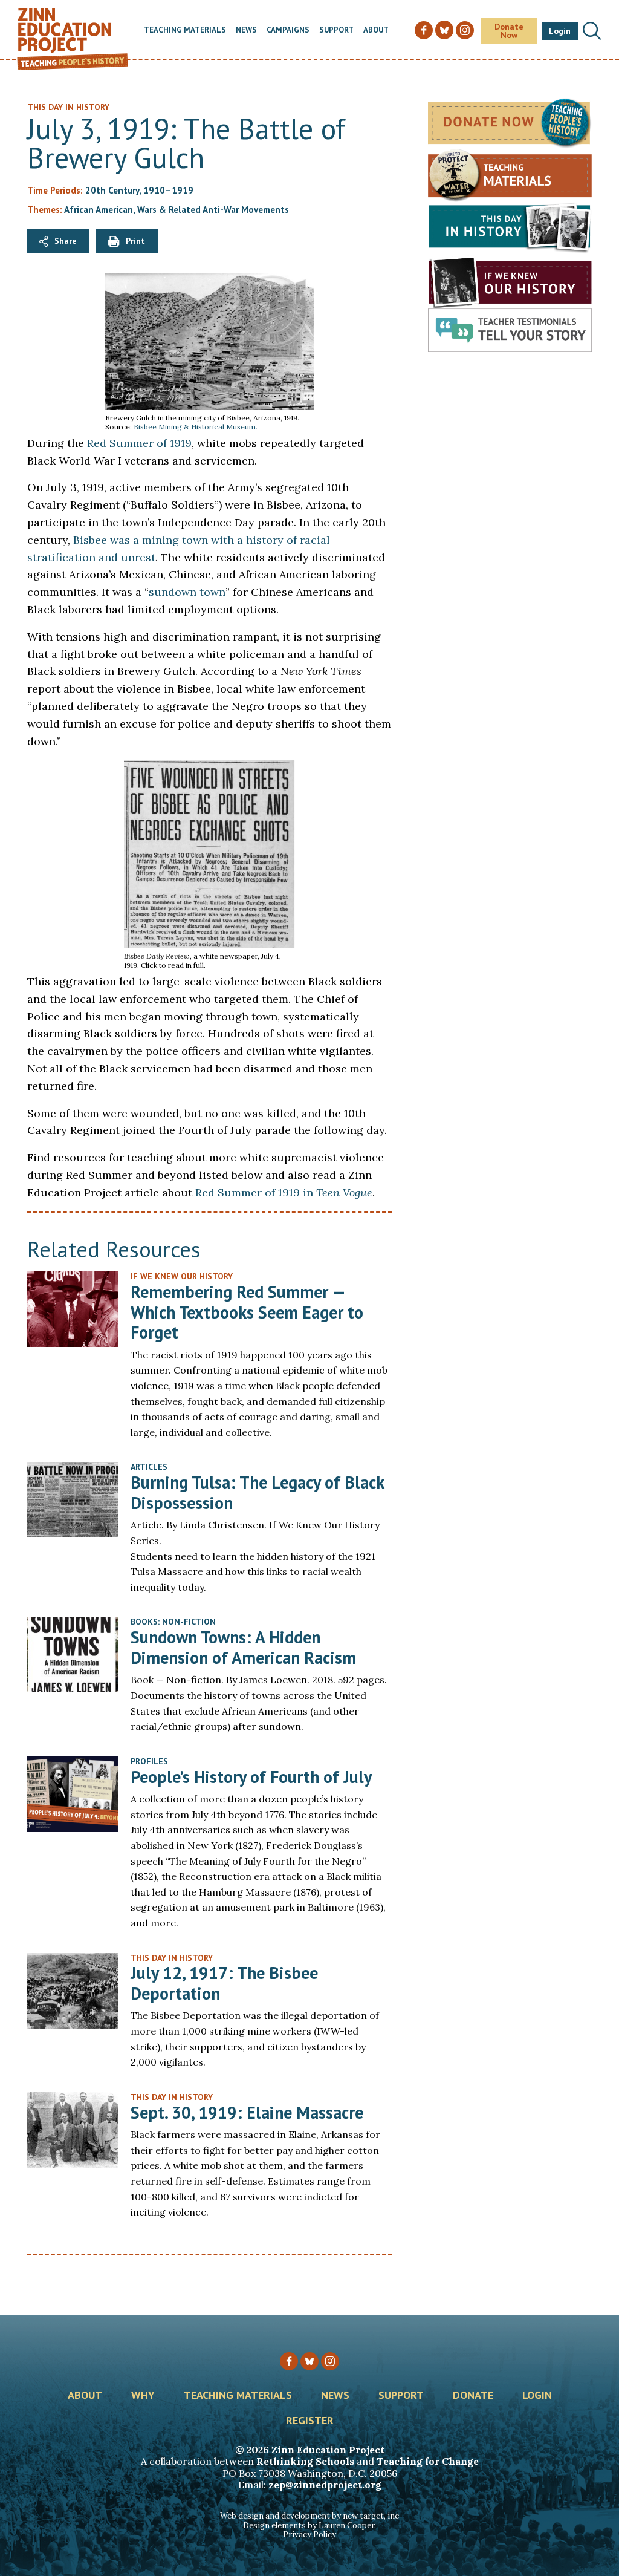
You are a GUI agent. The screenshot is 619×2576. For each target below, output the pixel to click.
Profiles (149, 1761)
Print (135, 241)
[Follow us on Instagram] (330, 2361)
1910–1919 (168, 190)
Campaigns (288, 31)
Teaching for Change (428, 2461)
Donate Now (509, 31)
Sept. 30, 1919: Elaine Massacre (247, 2112)
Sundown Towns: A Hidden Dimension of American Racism (243, 1647)
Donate (473, 2396)
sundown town (187, 592)
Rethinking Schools (305, 2461)
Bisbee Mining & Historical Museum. (196, 427)
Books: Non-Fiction (173, 1622)
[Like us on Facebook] (289, 2361)
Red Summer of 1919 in (284, 1192)
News (246, 31)
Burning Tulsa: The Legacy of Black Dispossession (257, 1492)
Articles (149, 1467)
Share (66, 241)
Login (560, 31)
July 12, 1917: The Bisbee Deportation (224, 1983)
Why (143, 2396)
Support (336, 31)
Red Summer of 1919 (139, 443)
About (376, 31)
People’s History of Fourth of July (251, 1777)
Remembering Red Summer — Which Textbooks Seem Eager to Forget (247, 1312)
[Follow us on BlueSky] (309, 2361)
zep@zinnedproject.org (325, 2485)
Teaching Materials (185, 31)
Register (310, 2421)
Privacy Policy (309, 2535)
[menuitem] (185, 31)
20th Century (112, 190)
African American (99, 210)
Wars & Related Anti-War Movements (213, 210)
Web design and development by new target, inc (309, 2516)
